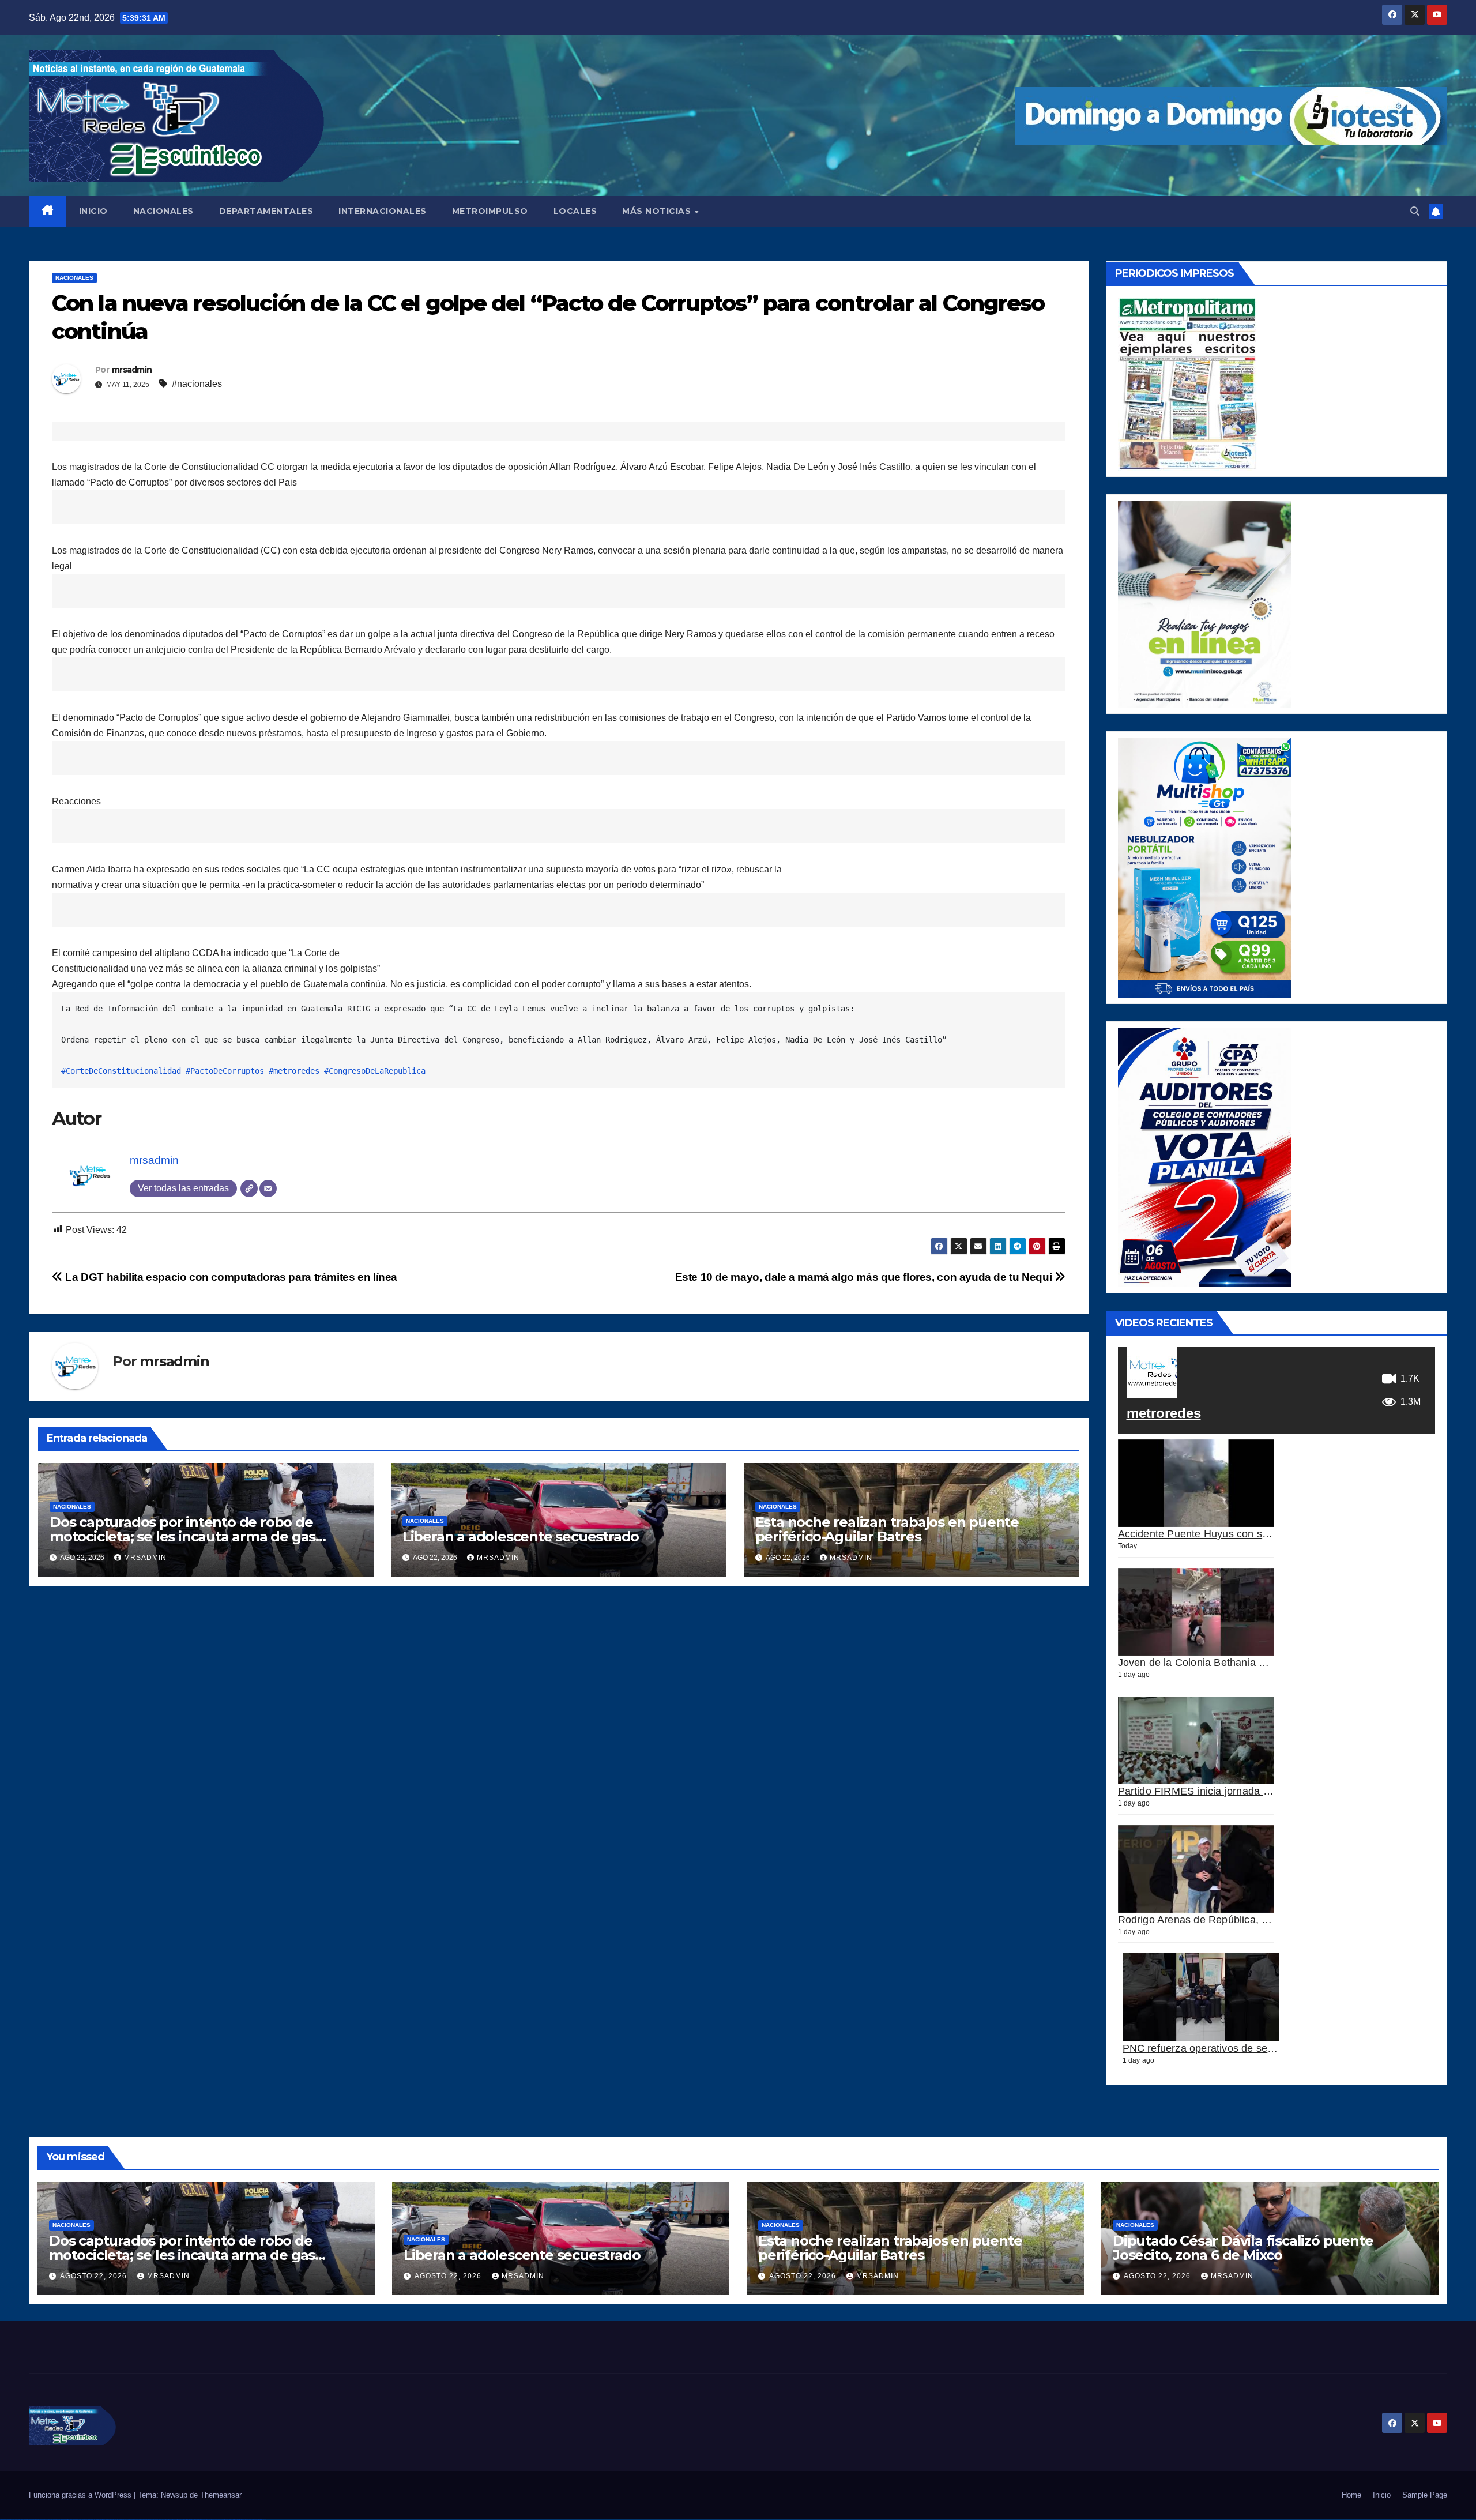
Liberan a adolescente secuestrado (521, 1537)
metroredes (1164, 1413)
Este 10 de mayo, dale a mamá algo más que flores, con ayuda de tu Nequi (865, 1277)
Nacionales (74, 278)
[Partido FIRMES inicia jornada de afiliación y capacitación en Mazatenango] (1196, 1741)
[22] (1204, 867)
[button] (1415, 211)
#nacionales (197, 384)
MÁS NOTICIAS (658, 211)
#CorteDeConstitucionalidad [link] (121, 1071)
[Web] (249, 1188)
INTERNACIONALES (383, 211)
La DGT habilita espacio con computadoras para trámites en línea (230, 1277)
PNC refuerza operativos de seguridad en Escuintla (1243, 2048)
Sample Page (1425, 2495)
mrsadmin (132, 370)
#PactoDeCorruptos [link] (225, 1071)
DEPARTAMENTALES (266, 211)
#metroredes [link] (294, 1071)
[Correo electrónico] (268, 1188)
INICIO (93, 211)
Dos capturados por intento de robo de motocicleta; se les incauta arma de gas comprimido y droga (182, 1537)
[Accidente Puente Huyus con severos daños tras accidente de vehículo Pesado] (1196, 1483)
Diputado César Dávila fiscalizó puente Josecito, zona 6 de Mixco (1243, 2248)
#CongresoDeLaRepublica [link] (375, 1071)
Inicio (1382, 2495)
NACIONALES (163, 211)
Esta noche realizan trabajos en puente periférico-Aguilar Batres (887, 1529)
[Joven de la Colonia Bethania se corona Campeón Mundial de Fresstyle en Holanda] (1196, 1612)
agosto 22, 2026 (95, 2276)
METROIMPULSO (490, 211)
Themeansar (221, 2495)
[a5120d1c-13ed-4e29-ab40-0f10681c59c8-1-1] (1204, 603)
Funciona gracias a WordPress (81, 2495)
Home (1351, 2495)
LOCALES (575, 211)
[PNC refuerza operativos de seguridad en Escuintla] (1201, 1997)
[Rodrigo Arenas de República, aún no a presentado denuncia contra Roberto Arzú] (1196, 1869)
